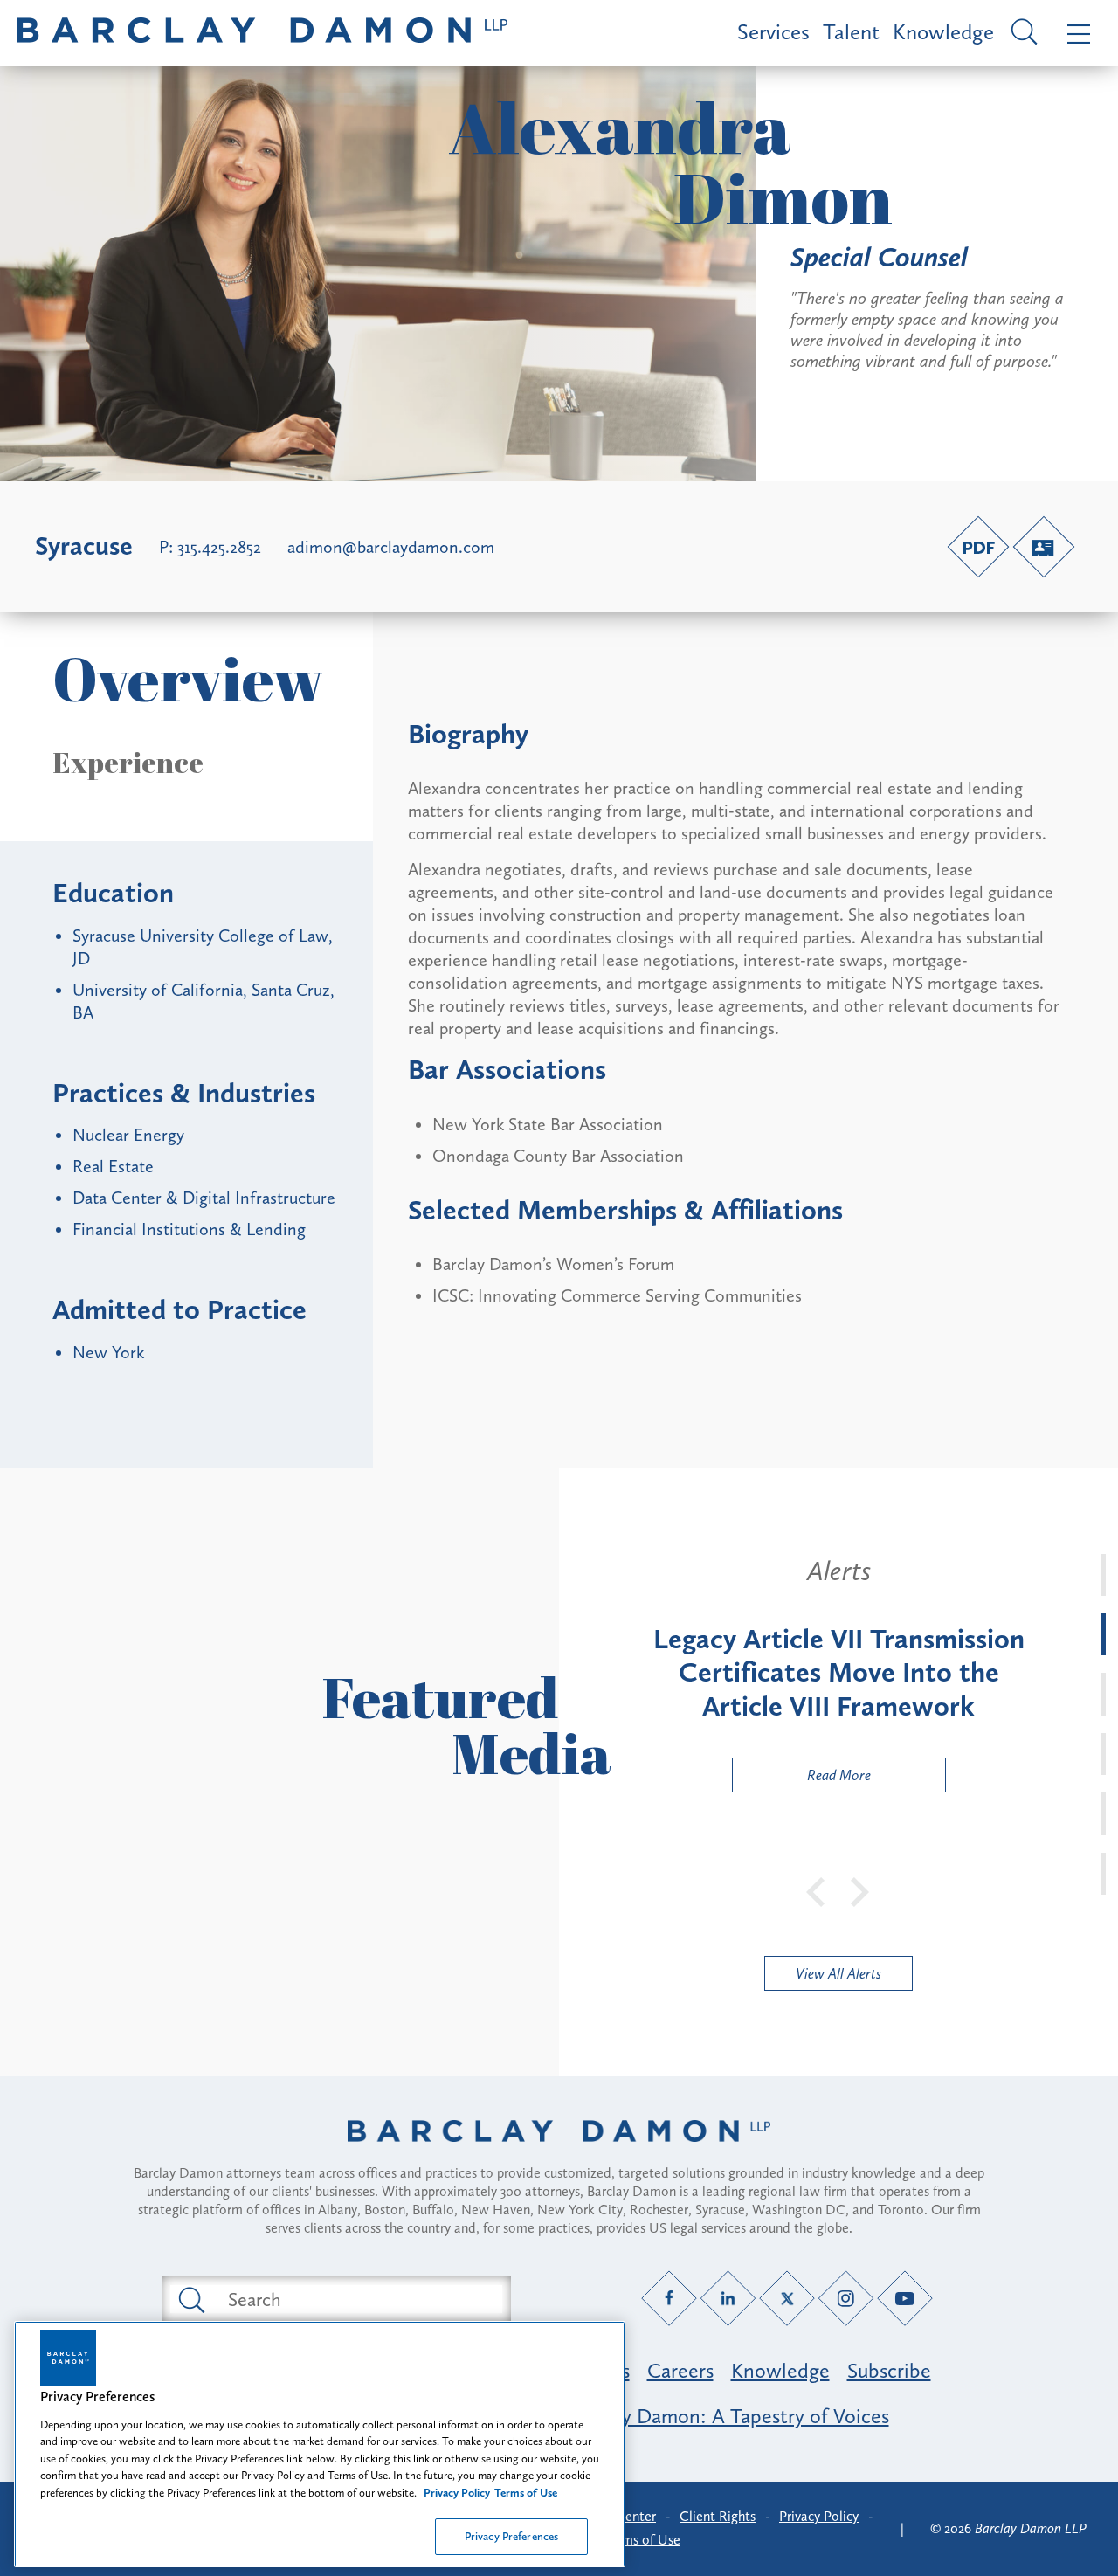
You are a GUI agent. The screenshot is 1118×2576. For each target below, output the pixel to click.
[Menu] (1075, 33)
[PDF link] (978, 547)
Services (773, 32)
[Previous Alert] (817, 1890)
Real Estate (113, 1166)
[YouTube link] (905, 2299)
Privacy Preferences (511, 2536)
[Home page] (559, 2153)
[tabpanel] (838, 1674)
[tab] (1103, 1575)
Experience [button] (128, 763)
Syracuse (84, 546)
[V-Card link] (1044, 547)
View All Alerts (838, 1973)
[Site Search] (1021, 33)
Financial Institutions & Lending (189, 1229)
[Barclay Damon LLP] (262, 33)
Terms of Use (642, 2540)
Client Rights (718, 2516)
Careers (680, 2370)
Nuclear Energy (128, 1135)
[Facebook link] (669, 2299)
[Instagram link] (846, 2299)
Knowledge (943, 32)
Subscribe (889, 2370)
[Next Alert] (860, 1890)
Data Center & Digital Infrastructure (204, 1198)
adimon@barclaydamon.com (391, 547)
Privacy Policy (819, 2516)
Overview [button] (188, 678)
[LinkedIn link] (728, 2299)
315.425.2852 (219, 547)
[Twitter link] (787, 2299)
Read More (802, 1779)
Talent (851, 32)
